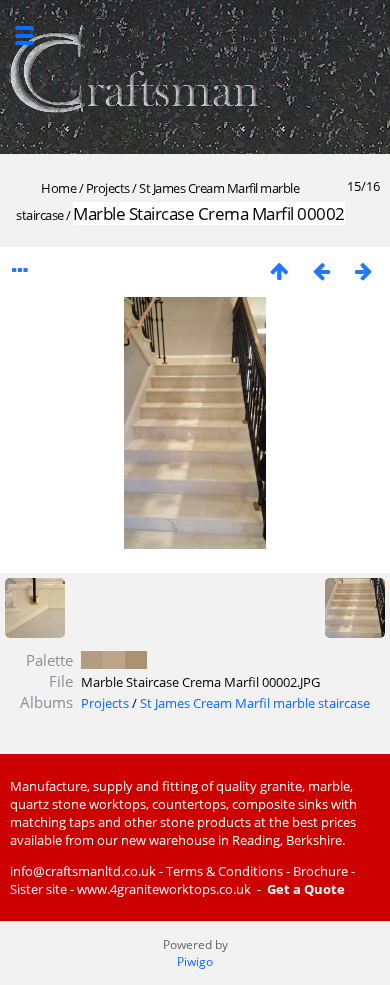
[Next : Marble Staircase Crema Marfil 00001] (363, 270)
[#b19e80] (92, 660)
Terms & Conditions (224, 871)
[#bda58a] (114, 660)
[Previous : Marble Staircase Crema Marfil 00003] (321, 270)
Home (58, 188)
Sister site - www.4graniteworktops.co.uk (130, 889)
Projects (108, 188)
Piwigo (195, 961)
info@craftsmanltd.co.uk (83, 871)
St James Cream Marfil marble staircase (255, 703)
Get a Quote (306, 889)
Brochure (320, 871)
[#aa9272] (136, 660)
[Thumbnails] (279, 270)
